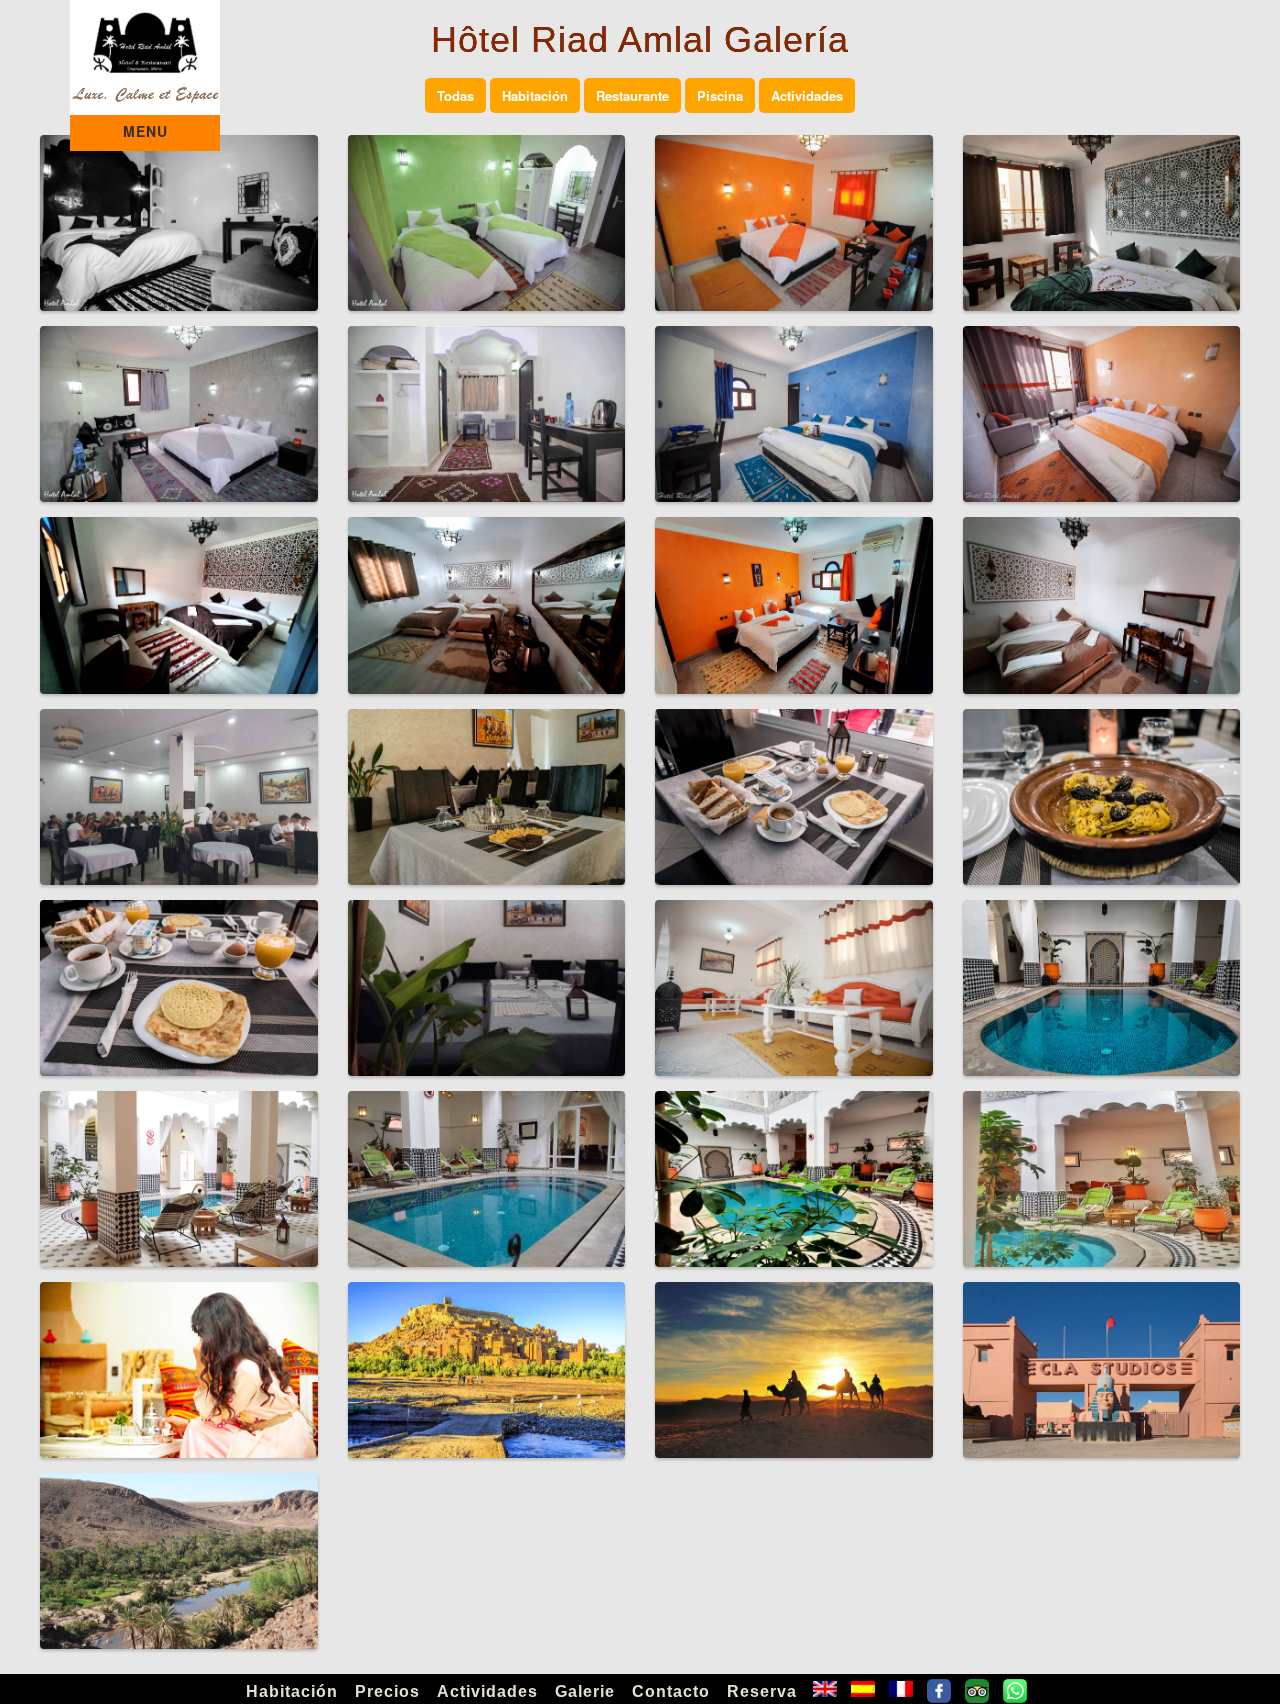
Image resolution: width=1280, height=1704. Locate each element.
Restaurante (632, 95)
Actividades (807, 95)
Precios (387, 1691)
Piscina (720, 95)
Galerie (585, 1691)
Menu (145, 131)
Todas (455, 95)
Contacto (671, 1691)
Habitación (535, 95)
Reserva (762, 1691)
